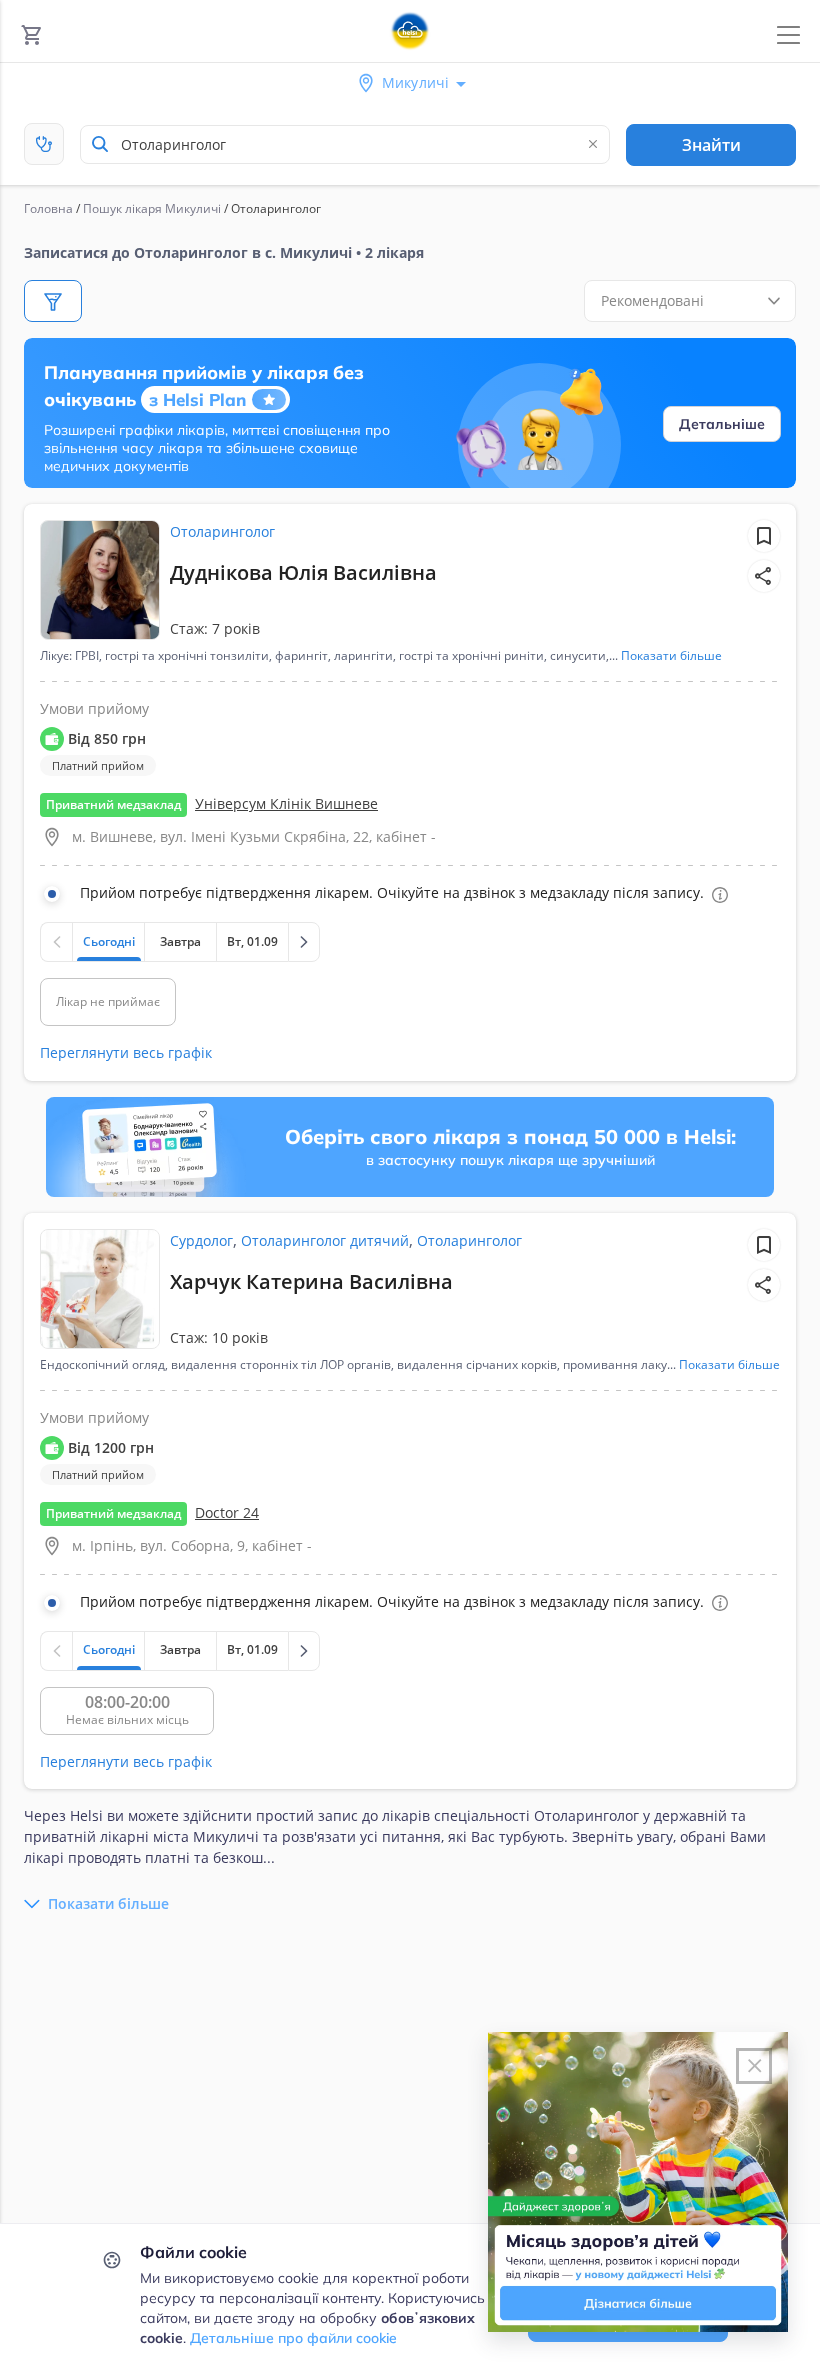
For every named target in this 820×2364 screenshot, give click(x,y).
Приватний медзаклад (113, 804)
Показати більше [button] (671, 656)
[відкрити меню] (788, 35)
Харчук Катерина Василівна (311, 1281)
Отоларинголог (222, 531)
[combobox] (345, 144)
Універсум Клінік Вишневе (286, 803)
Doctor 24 (227, 1512)
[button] (764, 576)
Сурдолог (201, 1240)
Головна (48, 208)
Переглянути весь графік (126, 1052)
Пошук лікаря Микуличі (152, 208)
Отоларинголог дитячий (325, 1240)
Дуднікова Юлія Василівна (303, 572)
